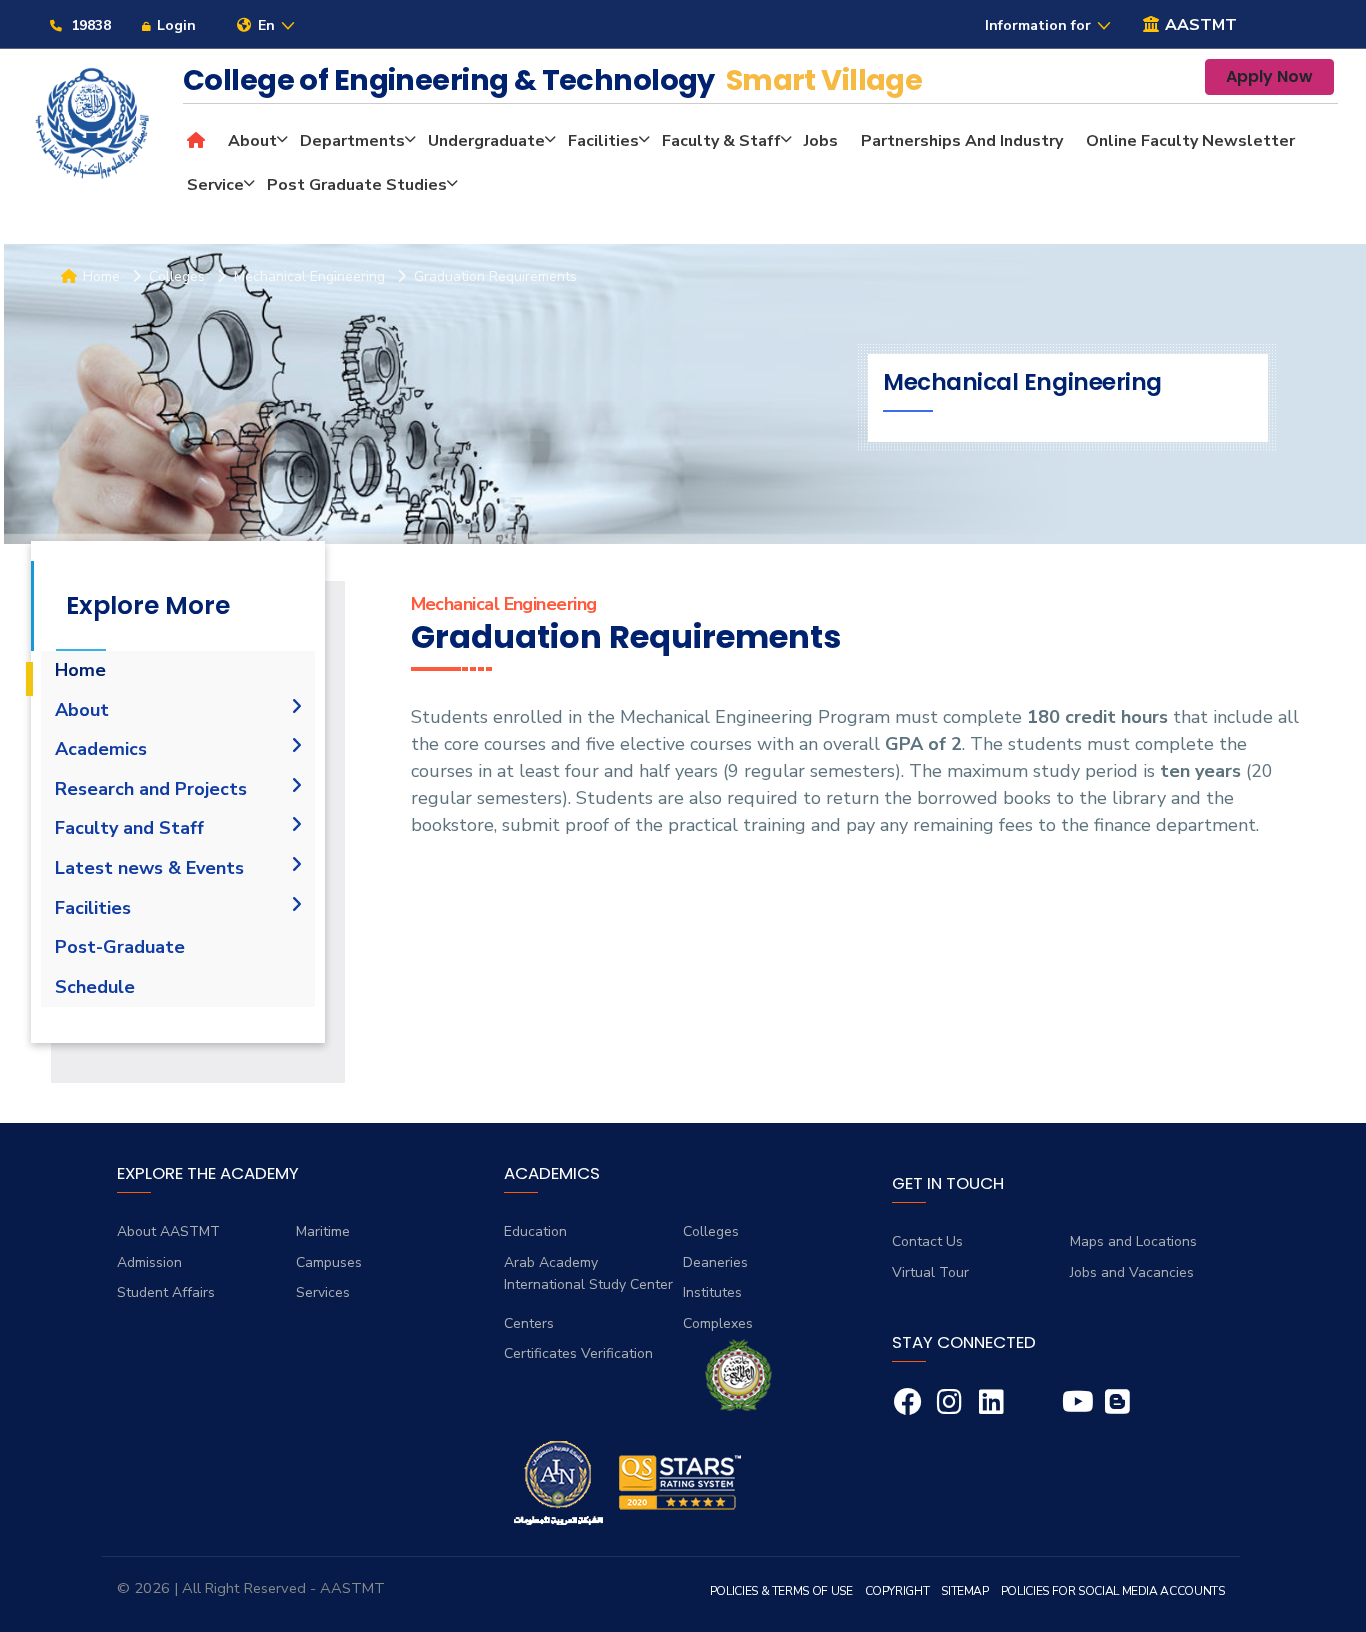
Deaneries (715, 1262)
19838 (89, 25)
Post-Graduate (120, 947)
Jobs (821, 141)
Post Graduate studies (357, 185)
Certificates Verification (578, 1353)
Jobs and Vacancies (1132, 1272)
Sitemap (964, 1591)
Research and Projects (151, 789)
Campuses (329, 1262)
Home (80, 670)
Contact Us (927, 1241)
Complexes (718, 1323)
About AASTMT (168, 1231)
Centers (529, 1323)
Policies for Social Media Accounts (1113, 1591)
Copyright (897, 1591)
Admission (149, 1262)
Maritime (323, 1231)
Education (535, 1231)
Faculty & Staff (721, 141)
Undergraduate (486, 141)
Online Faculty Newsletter (1190, 141)
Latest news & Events (149, 868)
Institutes (712, 1292)
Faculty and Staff (129, 828)
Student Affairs (166, 1292)
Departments (352, 141)
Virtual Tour (930, 1272)
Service (215, 185)
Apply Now (1269, 76)
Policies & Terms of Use (781, 1591)
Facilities (603, 141)
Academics (101, 749)
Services (323, 1292)
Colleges (711, 1231)
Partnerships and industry (962, 141)
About (252, 141)
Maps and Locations (1133, 1241)
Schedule (95, 987)
